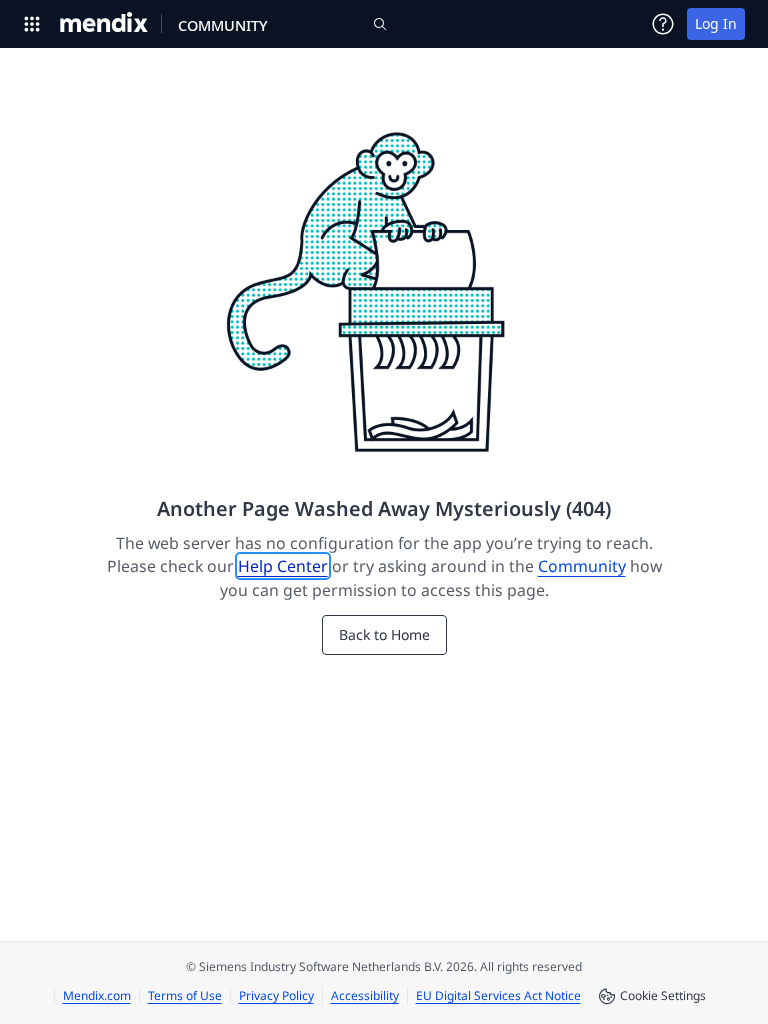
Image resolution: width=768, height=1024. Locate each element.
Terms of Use (185, 995)
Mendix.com (97, 995)
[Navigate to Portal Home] (104, 24)
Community (582, 566)
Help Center (283, 566)
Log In (716, 23)
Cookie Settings (663, 995)
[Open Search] (380, 24)
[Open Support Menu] (663, 24)
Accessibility (365, 995)
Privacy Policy (276, 995)
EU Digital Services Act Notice (498, 995)
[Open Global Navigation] (32, 24)
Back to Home (384, 634)
